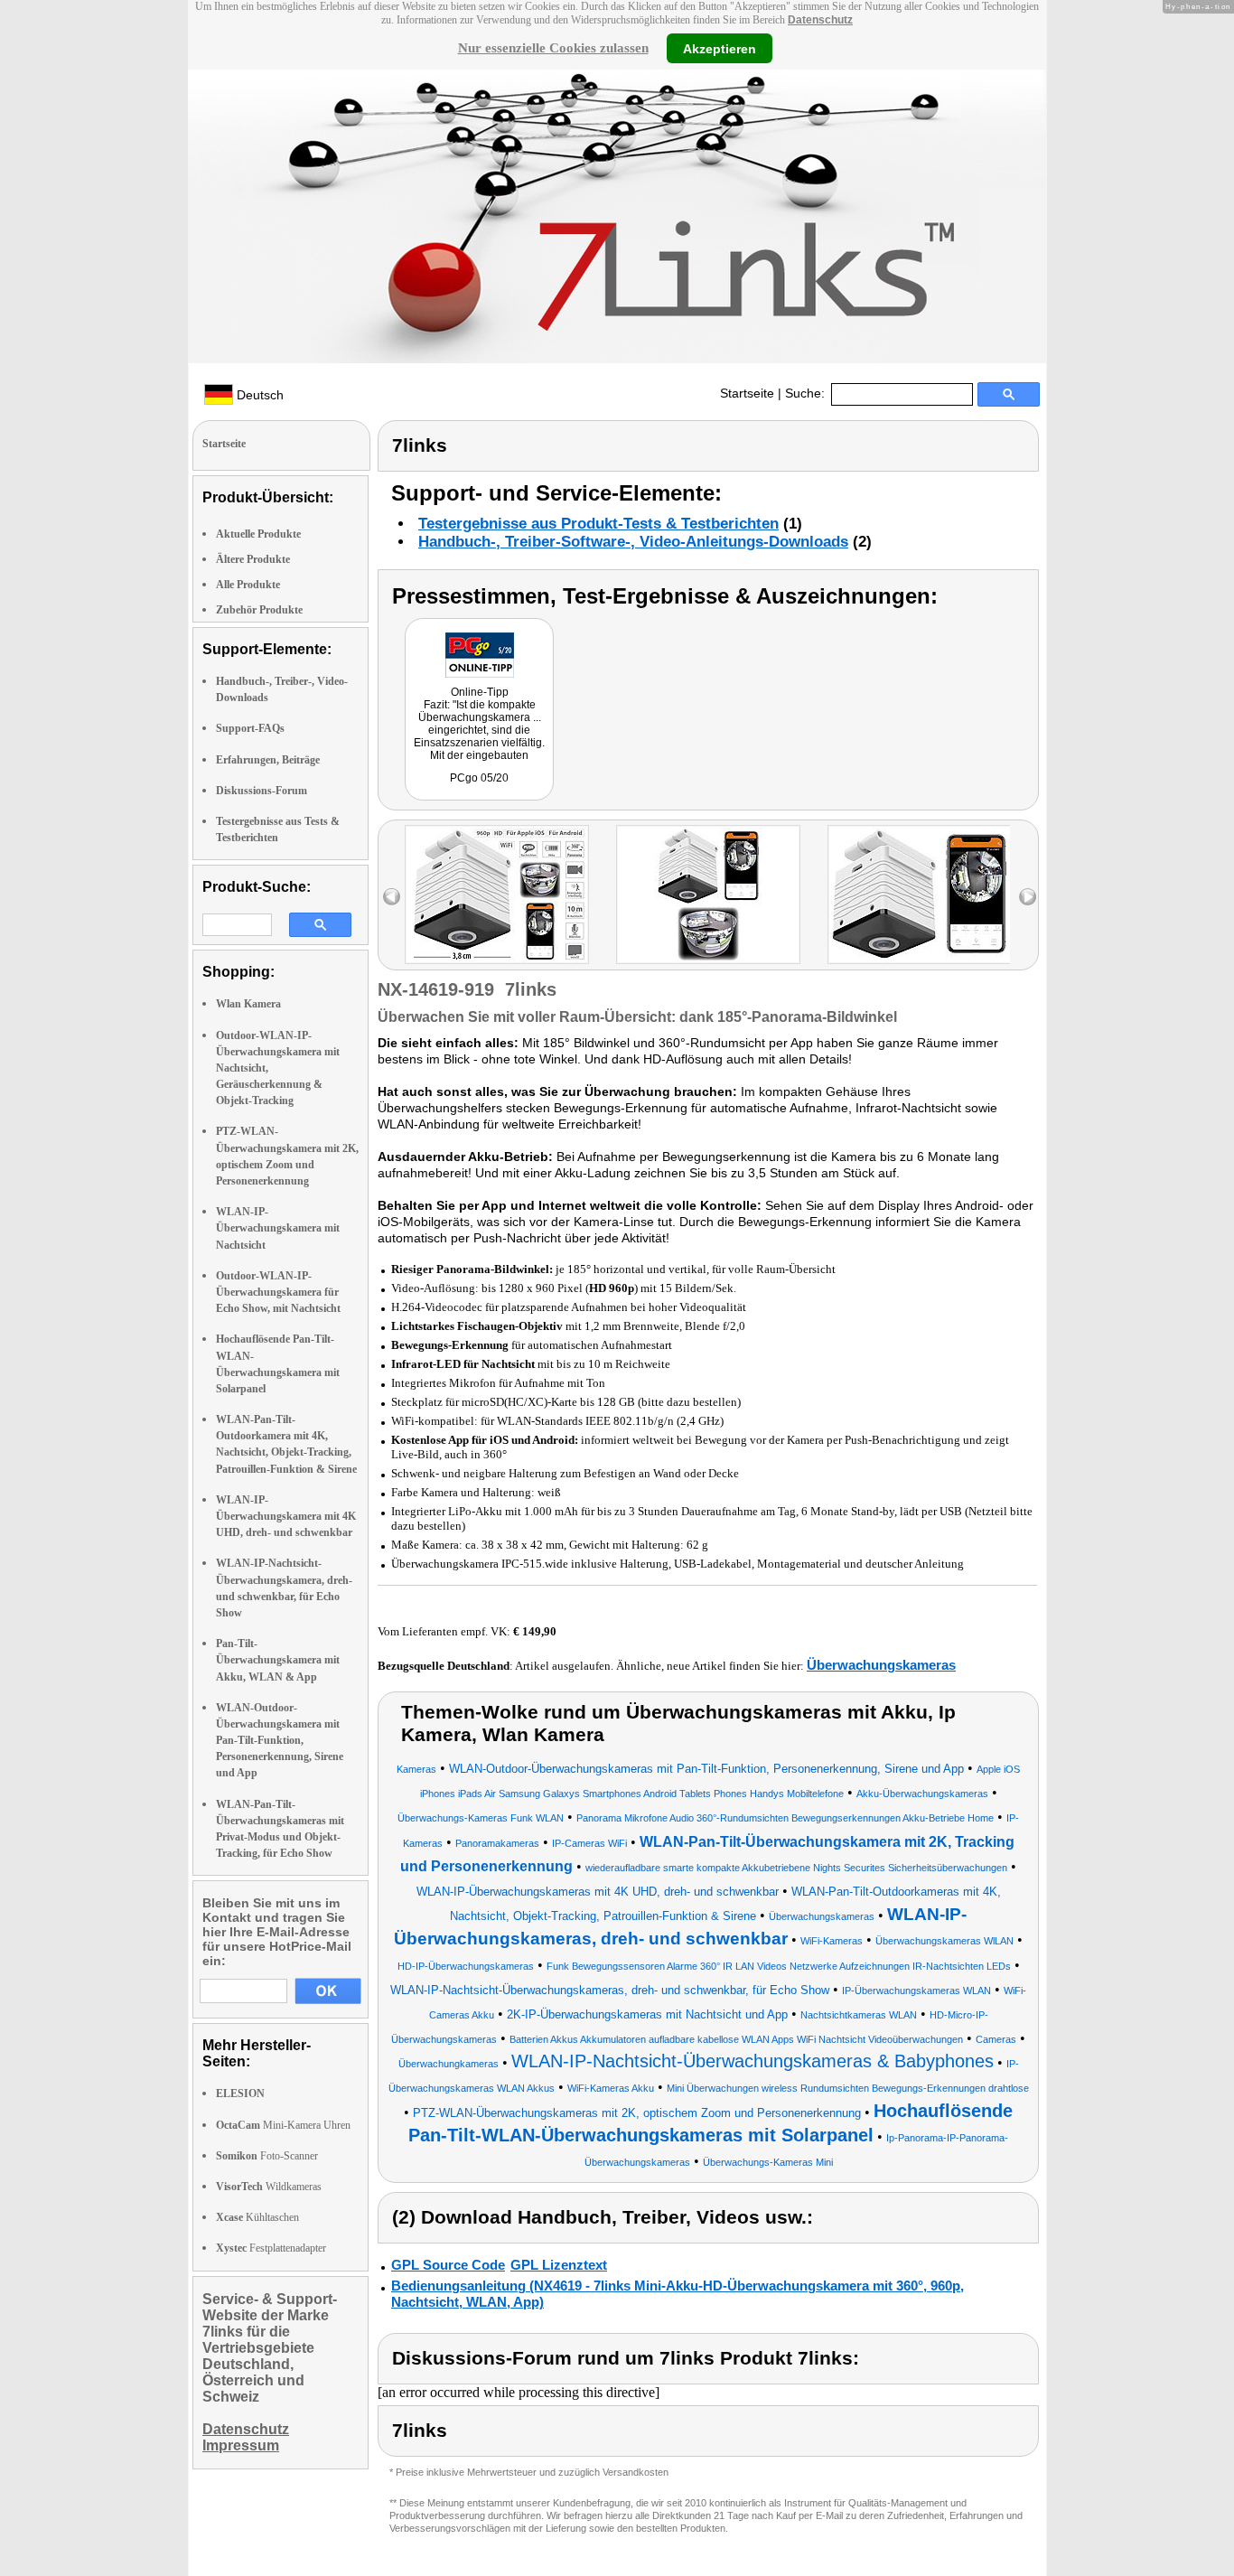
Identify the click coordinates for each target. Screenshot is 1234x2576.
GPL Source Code (448, 2265)
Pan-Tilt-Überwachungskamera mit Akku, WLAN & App (278, 1660)
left (392, 897)
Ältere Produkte (253, 559)
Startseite (747, 393)
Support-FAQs (250, 728)
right (1028, 897)
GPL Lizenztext (559, 2265)
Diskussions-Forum (262, 791)
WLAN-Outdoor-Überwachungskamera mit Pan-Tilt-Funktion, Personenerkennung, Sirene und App (280, 1741)
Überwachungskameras (881, 1665)
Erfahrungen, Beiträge (268, 760)
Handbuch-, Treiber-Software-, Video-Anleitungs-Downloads (633, 542)
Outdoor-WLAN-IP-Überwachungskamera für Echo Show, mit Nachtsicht (278, 1292)
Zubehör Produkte (259, 610)
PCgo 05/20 (479, 778)
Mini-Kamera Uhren (283, 2125)
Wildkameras (269, 2187)
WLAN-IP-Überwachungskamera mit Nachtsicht (278, 1228)
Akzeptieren (720, 48)
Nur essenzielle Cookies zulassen (553, 48)
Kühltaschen (257, 2217)
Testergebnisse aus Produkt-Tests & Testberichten (598, 524)
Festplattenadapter (271, 2248)
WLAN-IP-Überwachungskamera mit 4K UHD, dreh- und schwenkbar (286, 1516)
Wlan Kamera (248, 1004)
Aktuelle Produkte (258, 534)
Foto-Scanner (267, 2156)
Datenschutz (820, 20)
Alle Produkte (248, 585)
